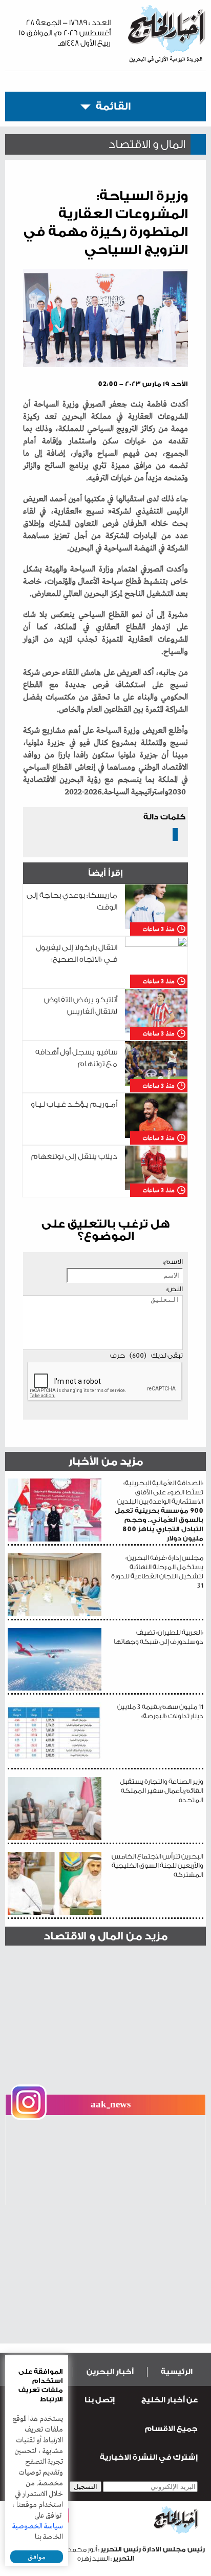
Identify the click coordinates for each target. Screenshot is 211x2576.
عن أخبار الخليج (170, 2400)
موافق (37, 2557)
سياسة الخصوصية (38, 2526)
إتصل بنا (100, 2400)
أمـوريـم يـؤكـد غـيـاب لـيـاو (74, 1104)
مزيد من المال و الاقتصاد (105, 1936)
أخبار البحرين (110, 2372)
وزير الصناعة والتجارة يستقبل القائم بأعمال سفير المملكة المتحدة (162, 1791)
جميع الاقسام (171, 2429)
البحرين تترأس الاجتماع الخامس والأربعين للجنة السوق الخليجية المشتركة (157, 1865)
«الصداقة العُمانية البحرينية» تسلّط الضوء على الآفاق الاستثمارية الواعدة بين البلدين (159, 1511)
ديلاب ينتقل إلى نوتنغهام (74, 1157)
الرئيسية (177, 2372)
